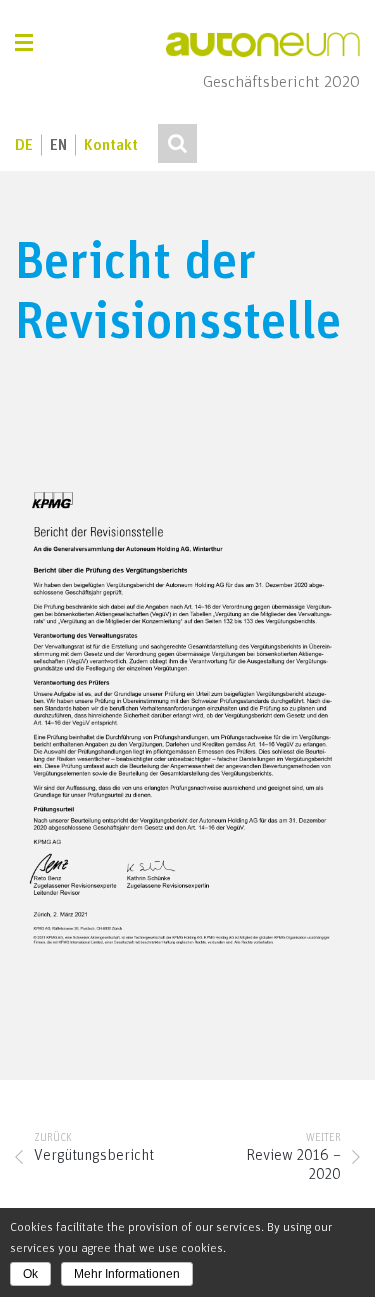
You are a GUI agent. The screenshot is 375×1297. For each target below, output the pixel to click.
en (58, 145)
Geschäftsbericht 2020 (281, 82)
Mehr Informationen (127, 1274)
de (24, 145)
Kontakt (111, 145)
